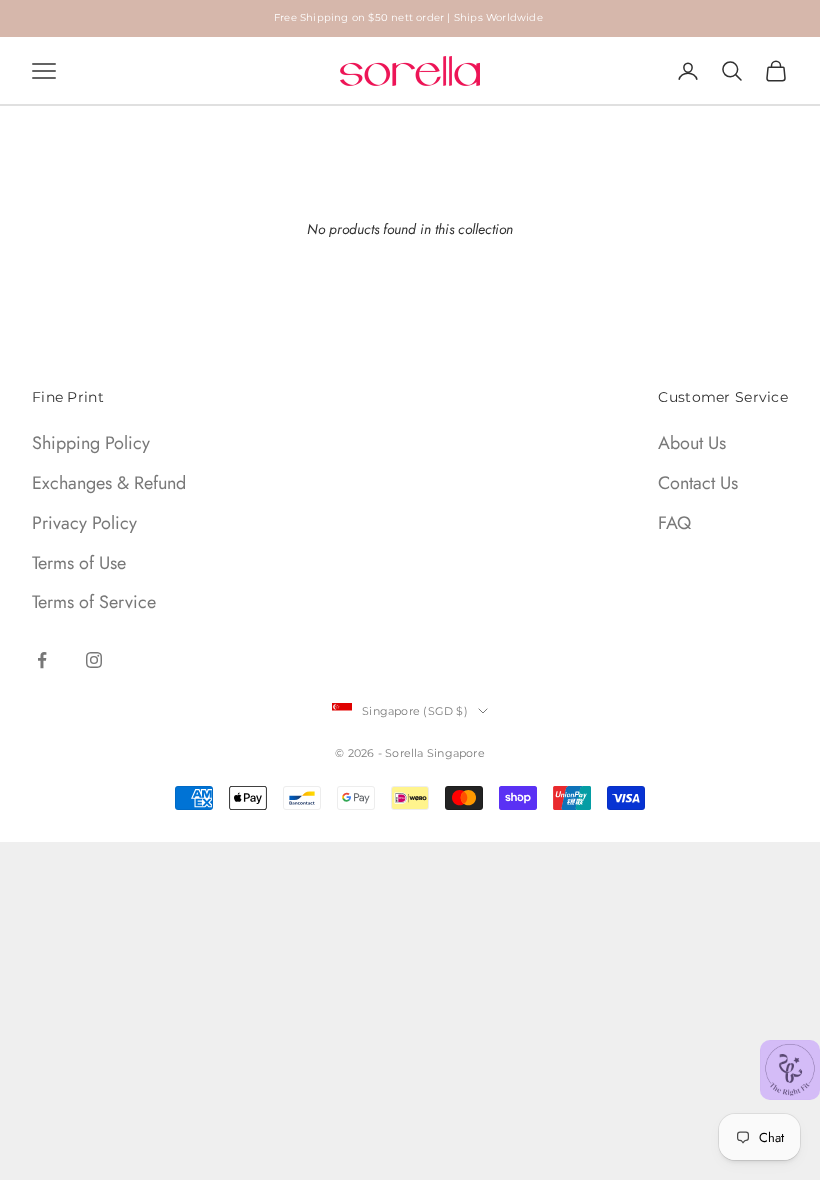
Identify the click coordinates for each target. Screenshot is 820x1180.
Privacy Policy (84, 523)
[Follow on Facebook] (42, 660)
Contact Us (698, 483)
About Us (692, 443)
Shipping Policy (91, 443)
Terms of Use (79, 563)
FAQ (674, 523)
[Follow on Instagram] (94, 660)
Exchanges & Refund (109, 483)
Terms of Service (94, 602)
